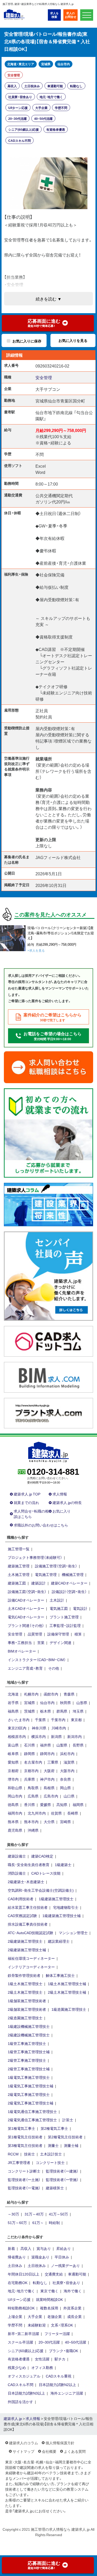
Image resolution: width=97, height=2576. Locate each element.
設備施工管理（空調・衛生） (56, 1566)
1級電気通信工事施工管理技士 (32, 2111)
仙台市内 (64, 64)
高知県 (62, 1804)
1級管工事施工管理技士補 (29, 2052)
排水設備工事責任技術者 (28, 1924)
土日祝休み (32, 86)
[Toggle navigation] (87, 15)
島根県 (49, 1788)
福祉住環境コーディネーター (31, 1958)
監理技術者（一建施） (62, 2171)
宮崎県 (65, 1822)
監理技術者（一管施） (62, 2179)
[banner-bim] (48, 1377)
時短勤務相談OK (21, 2308)
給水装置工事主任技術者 (28, 1907)
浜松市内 (67, 1753)
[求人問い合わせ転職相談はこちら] (48, 1067)
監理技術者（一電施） (24, 2188)
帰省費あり (17, 2257)
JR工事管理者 (19, 2162)
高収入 (12, 86)
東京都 (76, 1720)
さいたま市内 (19, 1720)
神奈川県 (39, 1728)
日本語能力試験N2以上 (57, 2384)
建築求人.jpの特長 (67, 1502)
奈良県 (65, 1779)
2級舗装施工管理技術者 (27, 2009)
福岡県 (78, 1804)
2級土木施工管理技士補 (67, 1992)
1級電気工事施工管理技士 (29, 2077)
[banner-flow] (48, 1132)
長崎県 (73, 1813)
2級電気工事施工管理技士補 (31, 2103)
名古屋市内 (33, 1762)
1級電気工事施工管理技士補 (31, 2086)
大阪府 (49, 1771)
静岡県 (29, 1753)
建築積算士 (55, 2188)
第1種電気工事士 (21, 2128)
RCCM (13, 2154)
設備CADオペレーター (26, 1600)
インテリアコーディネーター (31, 1967)
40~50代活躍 (43, 119)
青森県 (69, 1694)
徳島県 (13, 1804)
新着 (11, 2248)
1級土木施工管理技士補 (67, 1984)
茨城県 (29, 1711)
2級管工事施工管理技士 (27, 2060)
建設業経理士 (59, 1941)
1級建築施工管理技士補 (62, 1916)
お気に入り (62, 1511)
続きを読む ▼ (49, 299)
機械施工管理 (73, 1574)
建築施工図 (17, 1583)
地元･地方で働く (51, 97)
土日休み (15, 2265)
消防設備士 (17, 1873)
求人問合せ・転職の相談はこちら (31, 1514)
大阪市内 (67, 1771)
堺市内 (13, 1779)
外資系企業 (72, 2308)
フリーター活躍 (57, 2333)
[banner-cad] (48, 1341)
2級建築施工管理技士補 (27, 1950)
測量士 (53, 2145)
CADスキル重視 (59, 2376)
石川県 (29, 1745)
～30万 (13, 2214)
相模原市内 (17, 1736)
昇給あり (64, 2248)
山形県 (82, 1702)
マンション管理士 (73, 1933)
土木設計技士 (51, 2154)
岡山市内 (15, 1796)
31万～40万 (34, 2214)
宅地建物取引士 (66, 1907)
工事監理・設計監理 (65, 1625)
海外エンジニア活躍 (67, 2393)
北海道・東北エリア (21, 64)
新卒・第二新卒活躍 (23, 2333)
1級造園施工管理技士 (69, 2009)
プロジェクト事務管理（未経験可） (35, 1557)
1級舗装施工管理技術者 (27, 2001)
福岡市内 (15, 1813)
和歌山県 (15, 1788)
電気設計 (80, 1608)
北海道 (13, 1694)
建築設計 (39, 1583)
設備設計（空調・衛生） (69, 1591)
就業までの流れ (26, 1502)
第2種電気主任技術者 (65, 2137)
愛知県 (13, 1762)
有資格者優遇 (56, 129)
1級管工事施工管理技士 (27, 2043)
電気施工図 (59, 1608)
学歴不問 (61, 108)
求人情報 (60, 1494)
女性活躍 (42, 2359)
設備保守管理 (58, 1634)
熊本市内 (31, 1822)
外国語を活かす (20, 2402)
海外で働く (73, 2291)
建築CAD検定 (42, 1856)
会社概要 (49, 2451)
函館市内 (51, 1694)
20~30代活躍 (17, 119)
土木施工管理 (19, 1574)
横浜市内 (39, 1736)
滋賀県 (69, 1762)
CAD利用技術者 (21, 1899)
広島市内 (51, 1796)
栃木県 (46, 1711)
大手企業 (41, 108)
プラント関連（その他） (26, 1625)
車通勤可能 (55, 86)
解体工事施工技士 (60, 1975)
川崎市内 (59, 1728)
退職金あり (40, 2257)
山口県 (69, 1796)
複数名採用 (49, 2308)
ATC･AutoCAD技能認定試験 (31, 1933)
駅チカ (60, 2359)
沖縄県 (33, 1830)
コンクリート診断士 (24, 2171)
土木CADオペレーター (26, 1608)
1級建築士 (63, 1865)
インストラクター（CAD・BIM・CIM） (37, 1660)
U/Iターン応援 (18, 108)
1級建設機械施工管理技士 (29, 2026)
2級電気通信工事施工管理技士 (32, 2120)
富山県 (13, 1745)
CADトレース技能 (46, 1873)
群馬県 (62, 1711)
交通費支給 (54, 2274)
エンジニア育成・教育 (25, 1668)
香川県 (29, 1804)
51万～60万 (17, 2222)
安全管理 (14, 75)
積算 (78, 1634)
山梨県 (62, 1745)
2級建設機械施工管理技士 (29, 2035)
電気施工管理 (46, 1574)
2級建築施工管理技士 (25, 1941)
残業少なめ (17, 2367)
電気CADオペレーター (26, 1617)
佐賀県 (56, 1813)
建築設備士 (17, 1856)
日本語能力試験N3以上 (26, 2393)
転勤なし (76, 86)
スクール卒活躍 (20, 2342)
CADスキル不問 (20, 141)
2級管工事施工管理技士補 (29, 2069)
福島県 (13, 1711)
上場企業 (15, 2316)
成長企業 (74, 2316)
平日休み (62, 2257)
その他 (54, 1668)
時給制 (54, 2222)
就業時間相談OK (49, 2299)
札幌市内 (31, 1694)
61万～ (38, 2222)
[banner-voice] (48, 1276)
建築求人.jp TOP (27, 1494)
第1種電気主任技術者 (25, 2137)
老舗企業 (55, 2316)
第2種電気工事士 (54, 2128)
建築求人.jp (13, 2418)
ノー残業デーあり (65, 2265)
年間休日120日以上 (24, 2274)
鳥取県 (33, 1788)
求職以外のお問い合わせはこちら (41, 1525)
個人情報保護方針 (60, 2443)
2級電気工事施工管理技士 (29, 2094)
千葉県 (40, 1720)
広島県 (33, 1796)
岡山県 (65, 1788)
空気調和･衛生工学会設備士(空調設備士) (41, 1890)
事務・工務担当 (20, 1642)
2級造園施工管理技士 (25, 2018)
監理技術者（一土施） (24, 2179)
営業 (41, 1642)
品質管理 (35, 1634)
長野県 (78, 1745)
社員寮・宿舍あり (20, 97)
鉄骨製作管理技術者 (24, 1975)
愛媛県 (46, 1804)
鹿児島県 (15, 1830)
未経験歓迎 (37, 2325)
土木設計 (57, 1600)
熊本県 (13, 1822)
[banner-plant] (48, 1413)
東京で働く (49, 2291)
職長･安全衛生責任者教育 (29, 1865)
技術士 (29, 2154)
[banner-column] (48, 1204)
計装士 (68, 2120)
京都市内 (31, 1771)
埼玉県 (78, 1711)
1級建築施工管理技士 (56, 1899)
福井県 (46, 1745)
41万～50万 (58, 2214)
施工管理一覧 (19, 1549)
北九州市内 (37, 1813)
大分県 (49, 1822)
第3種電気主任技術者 (25, 2145)
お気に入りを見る (73, 340)
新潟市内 (74, 1736)
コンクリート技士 (50, 2162)
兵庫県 (29, 1779)
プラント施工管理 (64, 1617)
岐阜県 (13, 1753)
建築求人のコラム (24, 2443)
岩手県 (13, 1702)
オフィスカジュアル (24, 2376)
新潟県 (56, 1736)
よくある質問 (75, 2451)
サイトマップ (24, 2451)
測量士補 (71, 2145)
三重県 (53, 1762)
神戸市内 (47, 1779)
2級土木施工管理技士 (25, 1992)
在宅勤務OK (18, 2283)
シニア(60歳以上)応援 (24, 129)
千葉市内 (58, 1720)
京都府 (13, 1771)
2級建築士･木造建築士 (26, 1882)
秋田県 (65, 1702)
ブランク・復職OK (64, 2351)
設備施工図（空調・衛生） (27, 1591)
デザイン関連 (61, 1642)
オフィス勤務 (42, 2367)
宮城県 (46, 64)
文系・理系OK (62, 2325)
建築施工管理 (19, 1566)
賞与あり (44, 2248)
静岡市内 (47, 1753)
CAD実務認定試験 (22, 1916)
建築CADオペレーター (69, 1583)
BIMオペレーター (22, 1651)
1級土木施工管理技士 (25, 1984)
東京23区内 (17, 1728)
